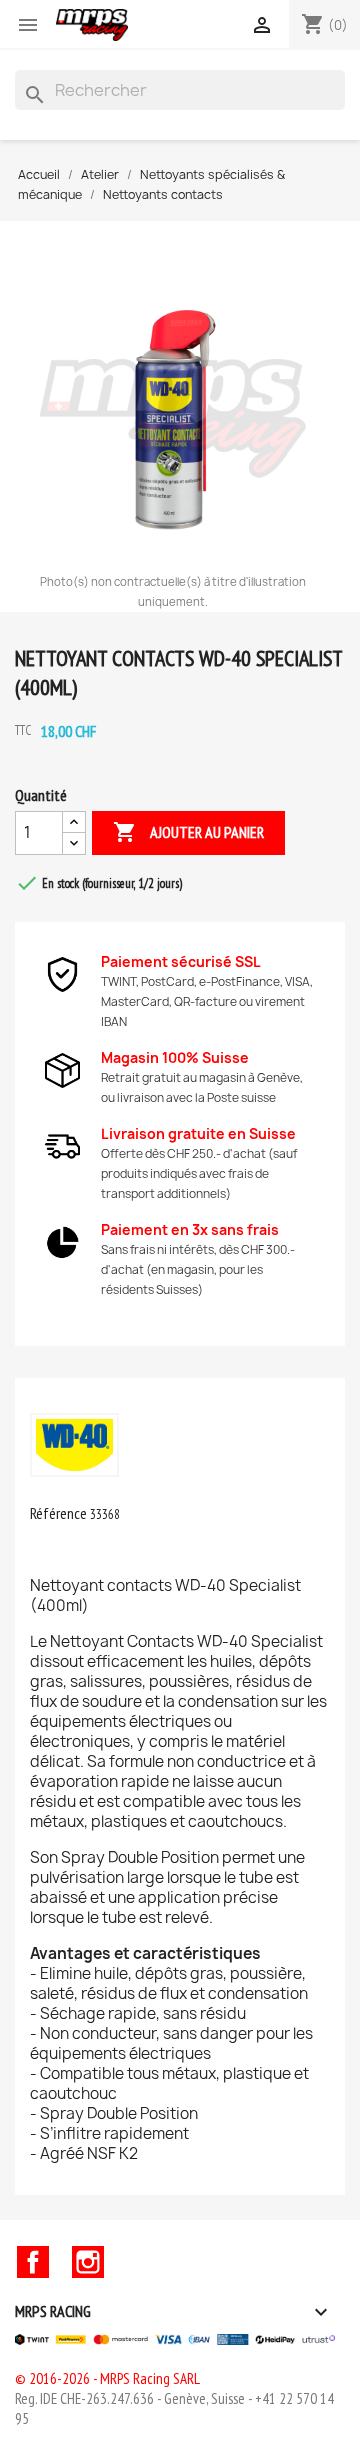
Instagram (88, 2262)
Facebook (33, 2262)
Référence (58, 1513)
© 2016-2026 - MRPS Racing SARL (107, 2378)
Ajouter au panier (188, 832)
